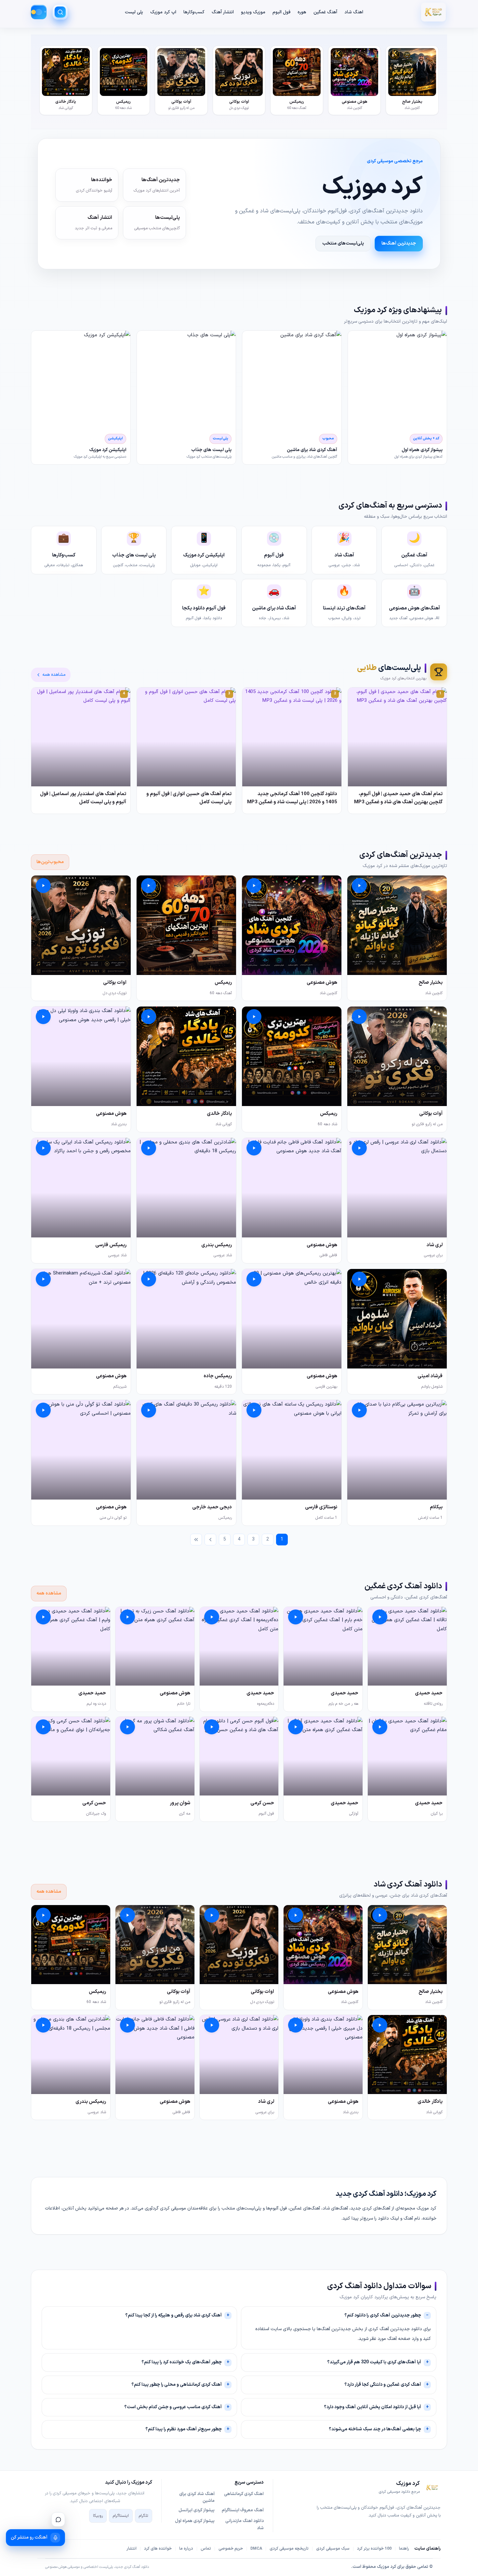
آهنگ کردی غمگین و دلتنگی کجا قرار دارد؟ (383, 2385)
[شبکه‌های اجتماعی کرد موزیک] (58, 2519)
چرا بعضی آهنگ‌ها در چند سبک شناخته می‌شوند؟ (375, 2429)
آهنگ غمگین (325, 12)
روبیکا (98, 2516)
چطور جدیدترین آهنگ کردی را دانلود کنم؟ (383, 2315)
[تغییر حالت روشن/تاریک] (39, 12)
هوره (302, 12)
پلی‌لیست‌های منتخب (343, 243)
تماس (206, 2549)
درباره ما (186, 2549)
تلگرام (144, 2516)
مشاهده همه (54, 675)
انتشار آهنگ (223, 12)
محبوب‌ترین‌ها (50, 862)
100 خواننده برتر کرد (374, 2549)
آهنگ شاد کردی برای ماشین (197, 2498)
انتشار (132, 2549)
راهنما (404, 2549)
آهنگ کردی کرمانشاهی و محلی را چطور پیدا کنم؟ (177, 2385)
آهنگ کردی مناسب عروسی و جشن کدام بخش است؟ (173, 2407)
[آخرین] (196, 1540)
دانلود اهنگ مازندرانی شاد (245, 2525)
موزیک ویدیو (253, 12)
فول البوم (281, 12)
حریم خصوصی (231, 2549)
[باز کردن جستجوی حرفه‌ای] (60, 12)
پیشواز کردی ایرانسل (197, 2510)
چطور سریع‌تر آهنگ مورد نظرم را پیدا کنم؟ (184, 2429)
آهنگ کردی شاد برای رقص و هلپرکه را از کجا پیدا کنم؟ (173, 2315)
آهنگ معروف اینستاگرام (243, 2510)
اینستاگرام (121, 2516)
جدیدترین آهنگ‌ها (399, 243)
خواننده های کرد (158, 2549)
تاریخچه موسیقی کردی (289, 2549)
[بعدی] (210, 1540)
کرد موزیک (386, 2567)
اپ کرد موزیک (163, 12)
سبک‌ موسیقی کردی (333, 2549)
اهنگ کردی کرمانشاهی (244, 2494)
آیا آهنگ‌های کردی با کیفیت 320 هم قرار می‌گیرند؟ (374, 2362)
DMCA (256, 2549)
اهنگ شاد (354, 12)
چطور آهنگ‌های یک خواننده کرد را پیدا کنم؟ (182, 2362)
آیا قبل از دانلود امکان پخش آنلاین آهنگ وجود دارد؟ (372, 2407)
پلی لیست (134, 12)
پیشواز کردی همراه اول (195, 2521)
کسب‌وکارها (194, 12)
